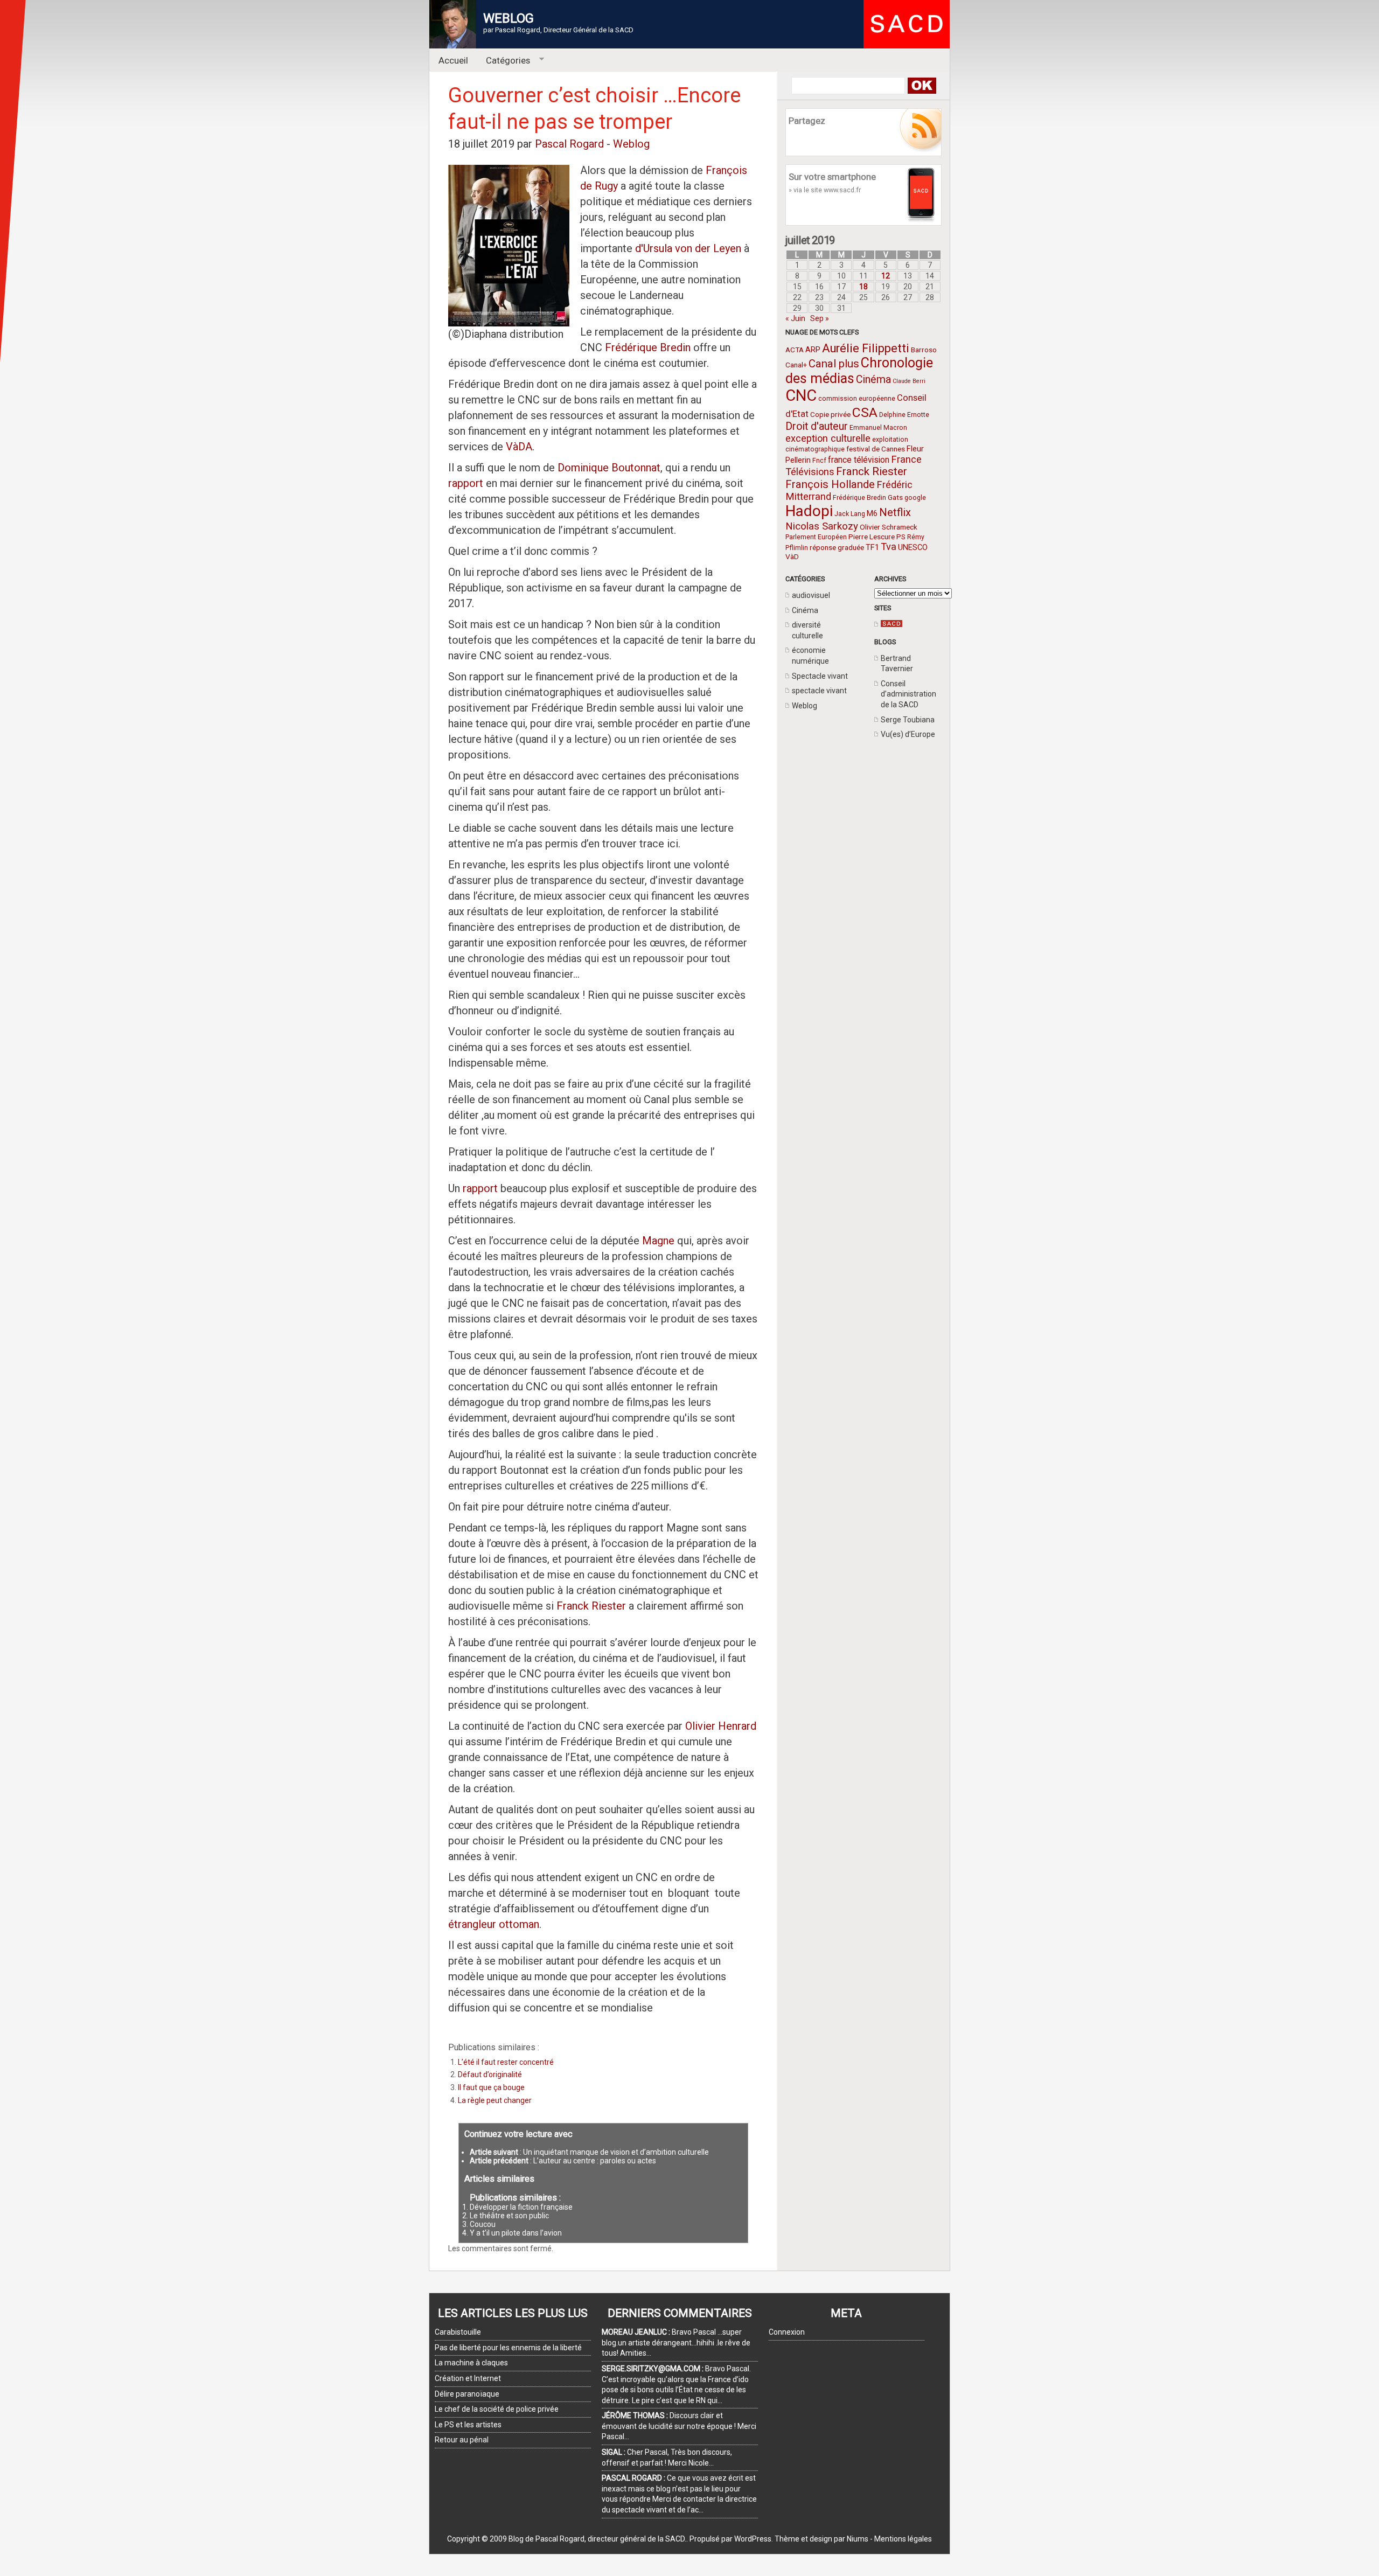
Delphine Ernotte (904, 415)
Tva (889, 546)
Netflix (895, 512)
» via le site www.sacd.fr (825, 190)
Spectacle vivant (820, 676)
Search (921, 86)
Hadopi (809, 511)
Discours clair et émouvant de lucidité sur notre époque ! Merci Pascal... (679, 2426)
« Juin (795, 318)
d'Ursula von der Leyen (688, 248)
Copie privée (830, 414)
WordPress (753, 2539)
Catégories (504, 61)
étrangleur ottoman (494, 1924)
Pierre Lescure (872, 537)
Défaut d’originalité (490, 2074)
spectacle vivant (819, 691)
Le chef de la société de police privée (497, 2409)
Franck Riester (872, 471)
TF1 (872, 547)
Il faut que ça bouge (491, 2087)
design (821, 2539)
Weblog (805, 706)
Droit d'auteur (817, 426)
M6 (872, 513)
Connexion (787, 2332)
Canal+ (796, 365)
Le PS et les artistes (468, 2425)
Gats (895, 497)
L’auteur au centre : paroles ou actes (595, 2161)
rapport (467, 483)
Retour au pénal (462, 2440)
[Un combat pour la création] (892, 624)
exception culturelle (828, 438)
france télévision (859, 460)
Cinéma (873, 380)
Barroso (924, 350)
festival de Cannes (876, 449)
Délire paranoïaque (467, 2394)
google (915, 498)
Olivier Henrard (721, 1726)
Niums (858, 2539)
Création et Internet (468, 2378)
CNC (801, 395)
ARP (813, 350)
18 (863, 287)
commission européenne (857, 399)
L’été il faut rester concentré (506, 2062)
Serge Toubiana (908, 720)
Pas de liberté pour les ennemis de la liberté (508, 2348)
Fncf (819, 461)
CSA (865, 412)
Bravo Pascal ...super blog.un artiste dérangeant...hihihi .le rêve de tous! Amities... (676, 2342)
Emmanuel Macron (878, 428)
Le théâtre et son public (509, 2216)
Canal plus (834, 364)
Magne (658, 1241)
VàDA (519, 447)
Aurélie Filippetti (866, 348)
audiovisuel (811, 595)
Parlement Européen (816, 537)
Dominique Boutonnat (609, 468)
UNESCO (913, 547)
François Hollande (830, 484)
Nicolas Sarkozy (822, 526)
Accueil (453, 60)
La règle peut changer (495, 2100)
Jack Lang (850, 514)
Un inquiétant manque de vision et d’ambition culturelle (616, 2152)
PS (901, 537)
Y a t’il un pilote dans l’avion (516, 2233)
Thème (787, 2539)
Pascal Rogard (569, 144)
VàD (792, 556)
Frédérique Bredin (859, 498)
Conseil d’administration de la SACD (908, 694)
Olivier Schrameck (889, 527)
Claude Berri (909, 381)
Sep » (820, 318)
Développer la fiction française (521, 2207)
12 (886, 276)
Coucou (483, 2224)
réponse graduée (837, 547)
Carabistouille (458, 2332)
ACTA (795, 350)
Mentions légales (903, 2539)
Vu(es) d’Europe (908, 734)
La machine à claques (471, 2363)
